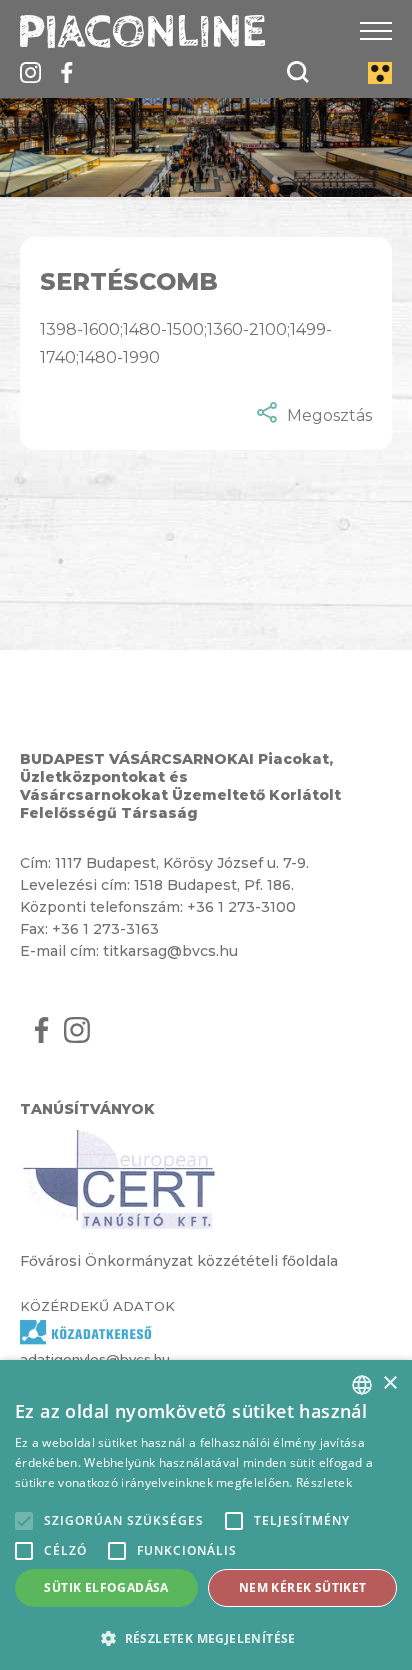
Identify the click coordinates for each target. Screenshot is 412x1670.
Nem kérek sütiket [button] (303, 1587)
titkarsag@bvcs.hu (170, 951)
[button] (206, 1637)
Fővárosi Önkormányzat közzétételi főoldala (179, 1261)
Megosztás (329, 415)
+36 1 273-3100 (241, 907)
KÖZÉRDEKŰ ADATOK (97, 1306)
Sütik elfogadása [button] (106, 1587)
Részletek (324, 1482)
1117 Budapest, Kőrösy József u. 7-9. (182, 863)
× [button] (389, 1383)
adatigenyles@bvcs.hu (95, 1359)
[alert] (206, 1515)
